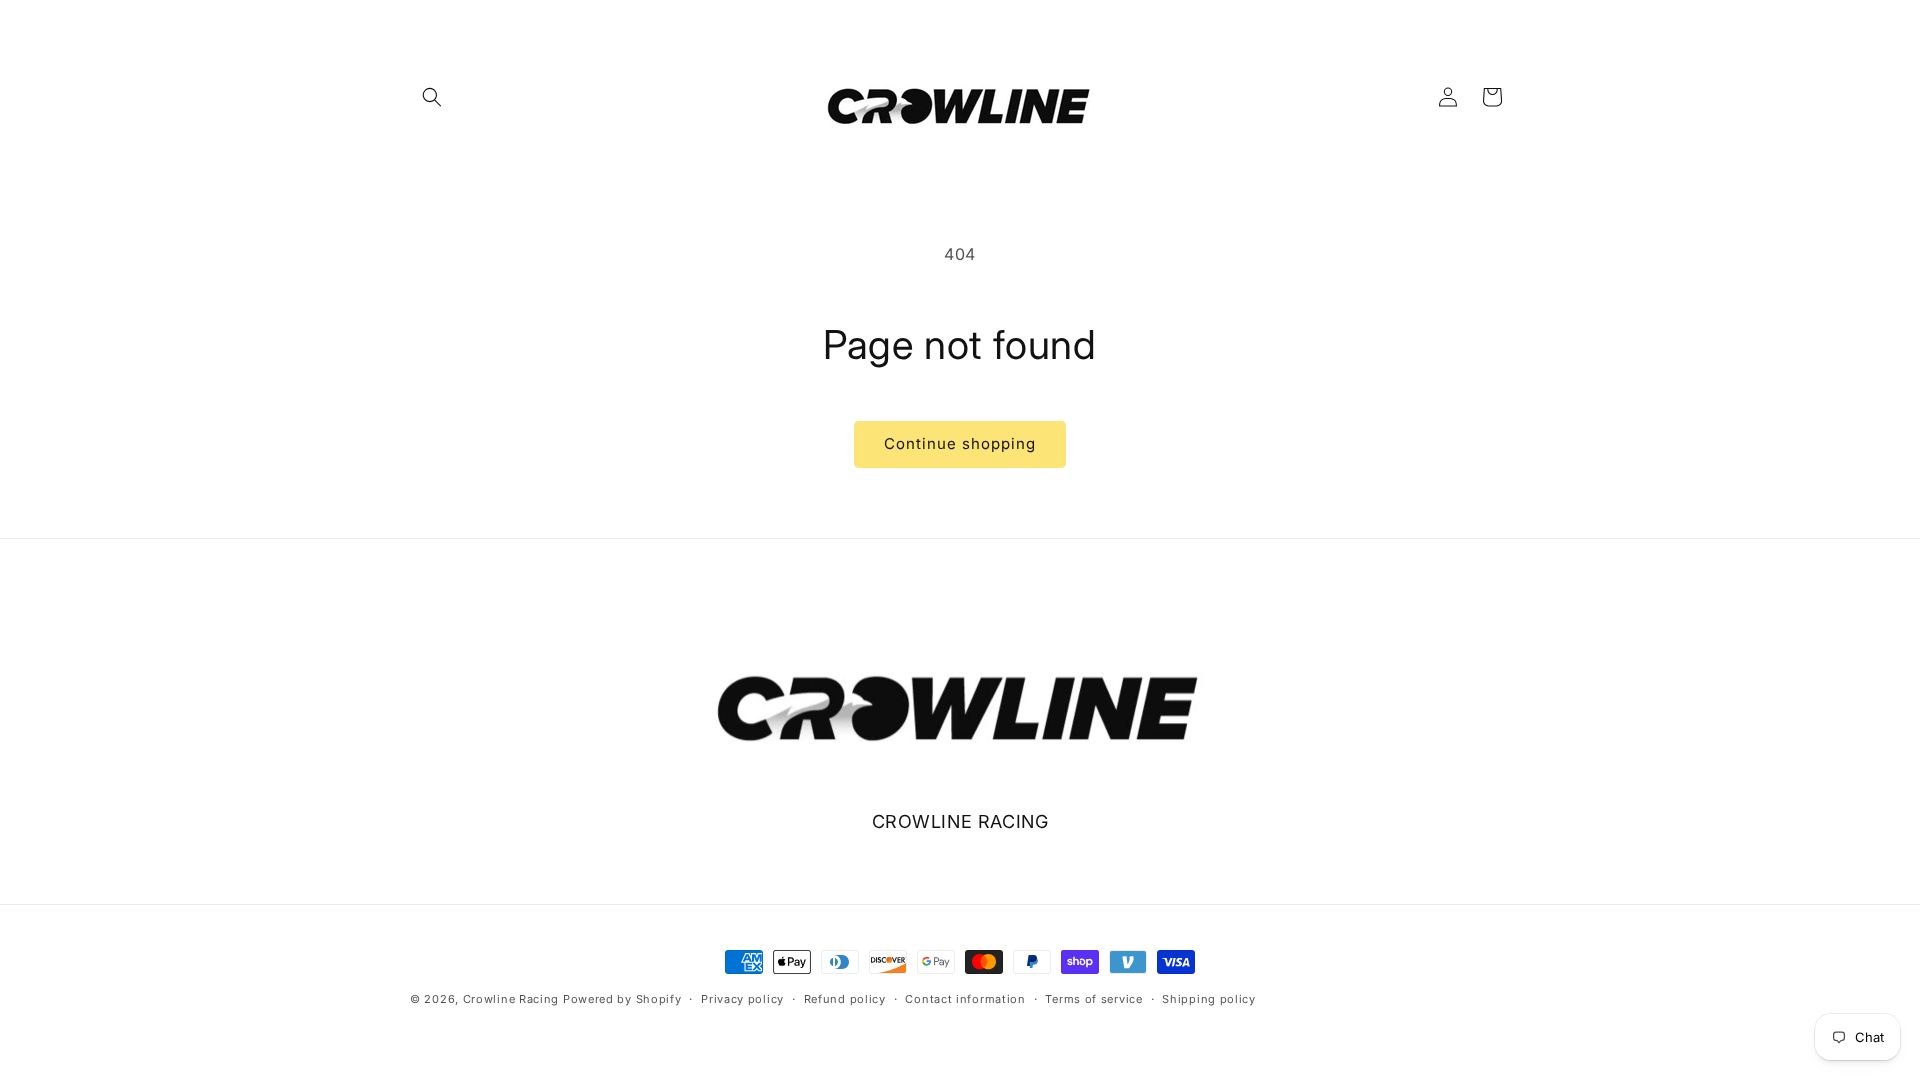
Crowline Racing (511, 999)
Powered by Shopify (622, 999)
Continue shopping (960, 443)
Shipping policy (1209, 999)
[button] (432, 97)
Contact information (965, 999)
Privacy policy (742, 999)
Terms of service (1093, 999)
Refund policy (845, 999)
